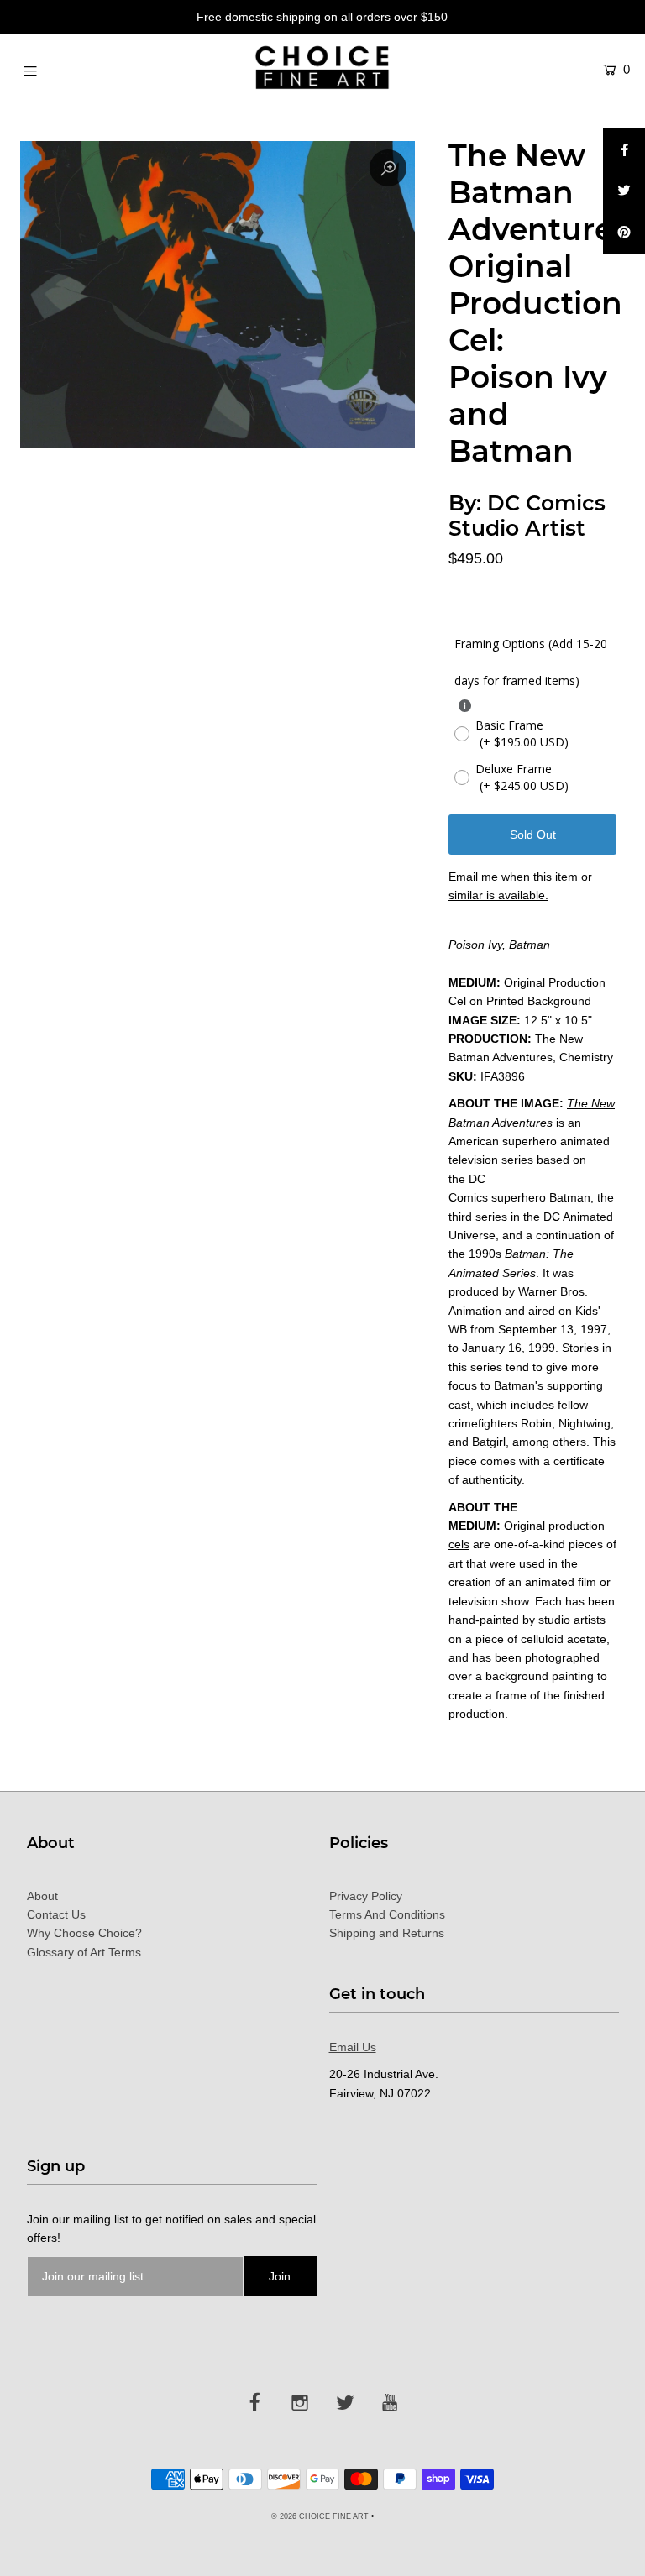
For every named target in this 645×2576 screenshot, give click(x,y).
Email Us (353, 2047)
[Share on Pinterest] (624, 233)
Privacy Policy (366, 1896)
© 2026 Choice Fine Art (320, 2516)
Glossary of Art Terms (84, 1952)
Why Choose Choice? (84, 1933)
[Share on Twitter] (624, 191)
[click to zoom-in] (388, 168)
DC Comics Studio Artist (527, 516)
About (42, 1896)
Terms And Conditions (387, 1914)
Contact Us (56, 1914)
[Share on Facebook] (624, 149)
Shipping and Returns (387, 1933)
